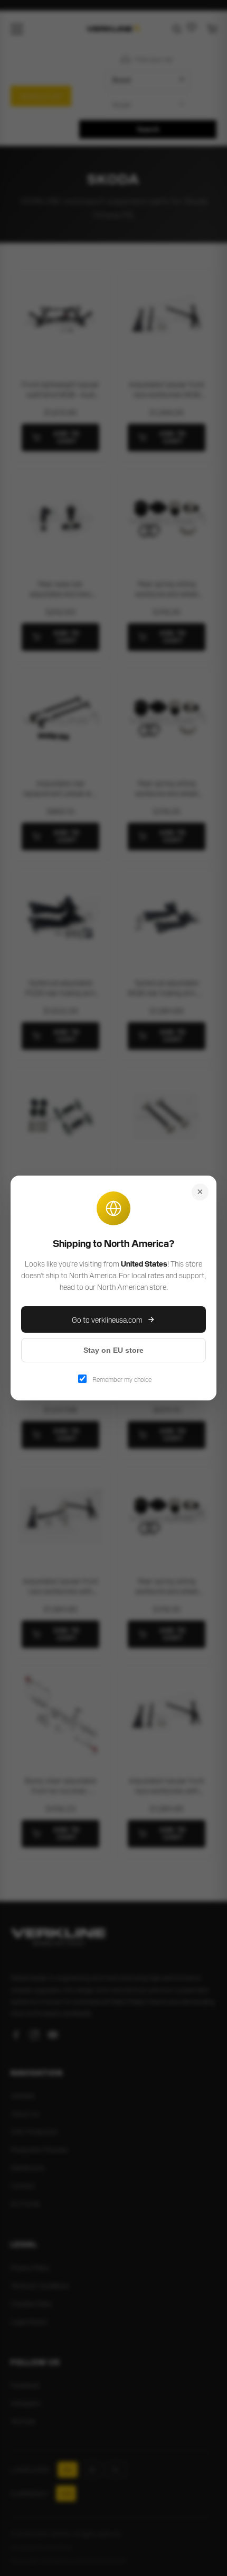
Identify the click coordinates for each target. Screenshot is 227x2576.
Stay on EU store (113, 1350)
